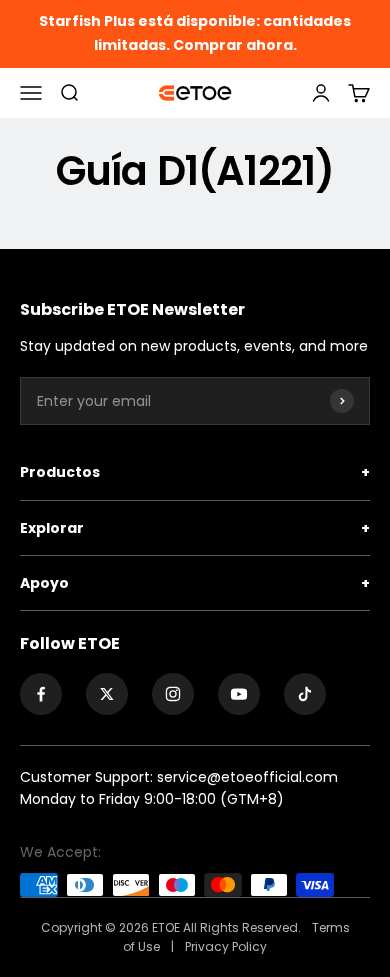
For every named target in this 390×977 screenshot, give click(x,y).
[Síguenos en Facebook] (41, 694)
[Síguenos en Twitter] (107, 694)
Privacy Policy (226, 946)
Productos (195, 472)
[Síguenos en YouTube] (239, 694)
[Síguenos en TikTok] (305, 694)
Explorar (195, 528)
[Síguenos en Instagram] (173, 694)
